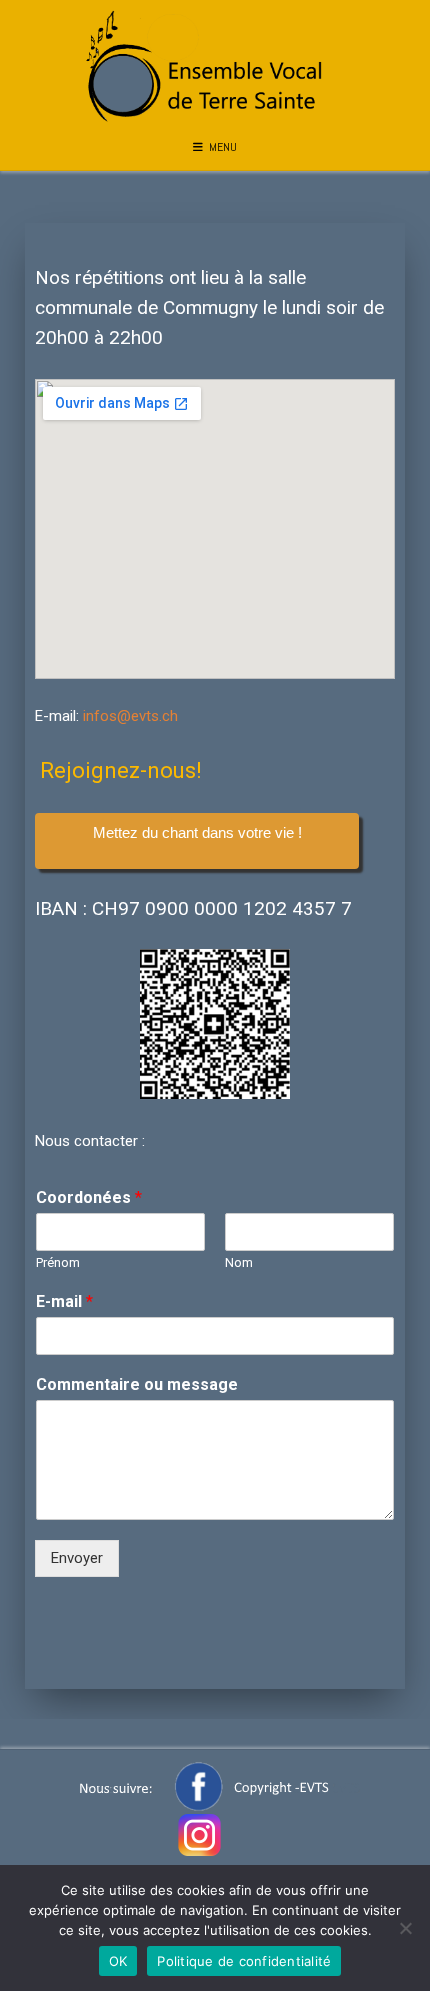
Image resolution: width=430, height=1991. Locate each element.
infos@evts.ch (130, 716)
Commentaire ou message (137, 1384)
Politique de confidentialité (244, 1961)
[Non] (405, 1928)
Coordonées (89, 1197)
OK (118, 1961)
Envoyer (77, 1558)
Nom (239, 1262)
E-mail (64, 1301)
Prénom (58, 1262)
